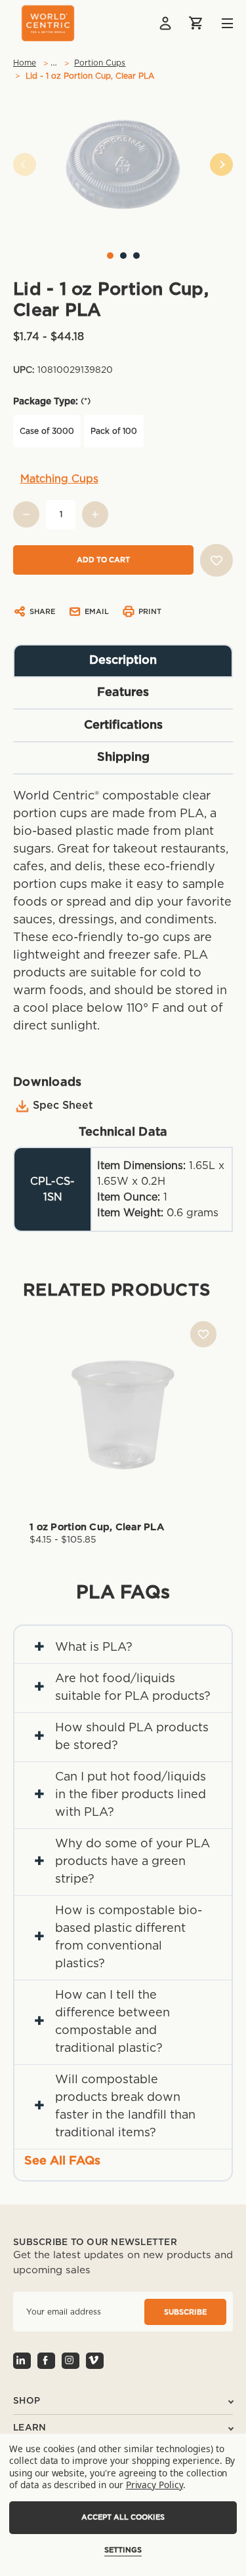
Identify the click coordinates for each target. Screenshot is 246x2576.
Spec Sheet (63, 1105)
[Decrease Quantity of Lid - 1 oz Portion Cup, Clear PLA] (26, 514)
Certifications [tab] (123, 725)
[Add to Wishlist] (216, 560)
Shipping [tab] (123, 758)
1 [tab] (110, 256)
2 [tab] (123, 256)
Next (221, 164)
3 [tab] (136, 256)
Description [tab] (123, 661)
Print (150, 612)
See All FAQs (62, 2161)
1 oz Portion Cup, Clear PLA (97, 1527)
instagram (71, 2361)
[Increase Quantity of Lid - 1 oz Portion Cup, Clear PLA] (95, 514)
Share (42, 612)
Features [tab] (123, 693)
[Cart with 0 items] (197, 23)
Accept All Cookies (123, 2517)
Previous (25, 164)
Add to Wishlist (203, 1334)
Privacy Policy (154, 2485)
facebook (46, 2361)
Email (97, 612)
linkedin (22, 2361)
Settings (123, 2550)
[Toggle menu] (217, 23)
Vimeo (95, 2361)
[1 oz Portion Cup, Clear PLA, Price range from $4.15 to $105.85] (123, 1414)
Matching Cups (59, 479)
